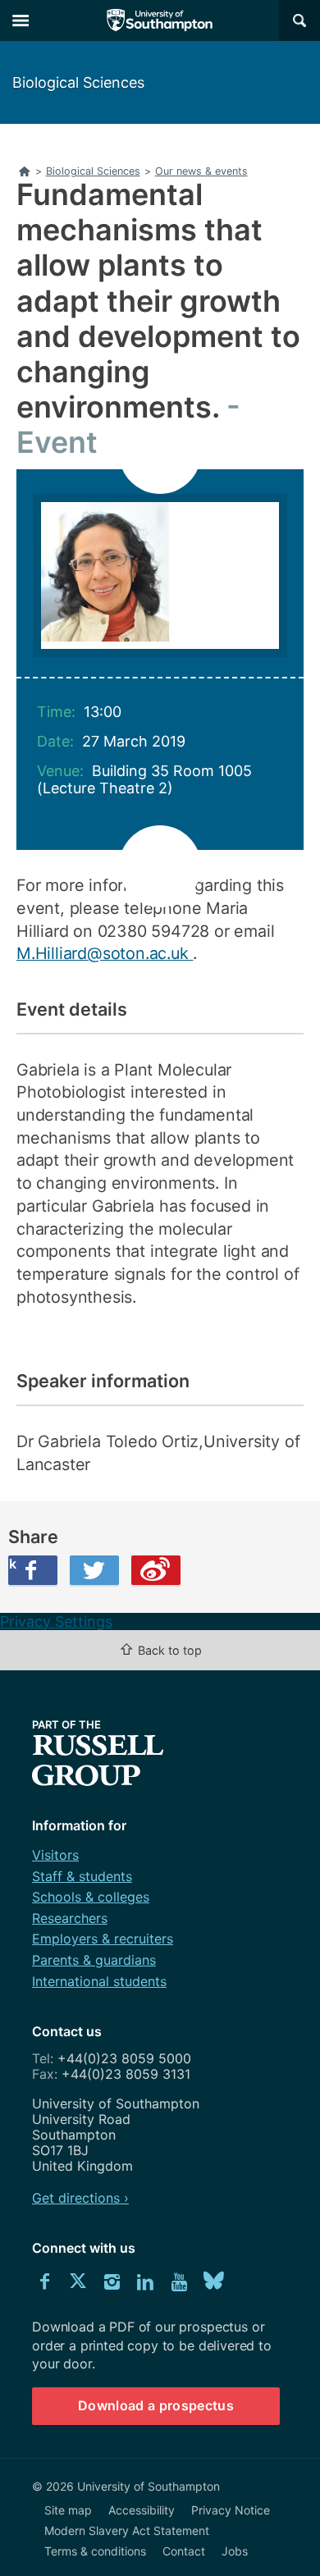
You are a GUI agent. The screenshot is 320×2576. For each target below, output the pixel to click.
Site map (68, 2510)
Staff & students (82, 1876)
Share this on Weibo (156, 1570)
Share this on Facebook (12, 1564)
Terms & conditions (95, 2551)
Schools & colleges (91, 1897)
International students (99, 1981)
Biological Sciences (78, 82)
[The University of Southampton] (160, 21)
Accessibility (142, 2510)
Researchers (70, 1918)
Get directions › (80, 2198)
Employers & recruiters (103, 1939)
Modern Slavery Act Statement (127, 2530)
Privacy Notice (231, 2510)
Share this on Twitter (94, 1570)
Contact (184, 2551)
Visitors (55, 1855)
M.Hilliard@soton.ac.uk (105, 953)
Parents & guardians (94, 1960)
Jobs (235, 2551)
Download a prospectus (156, 2405)
